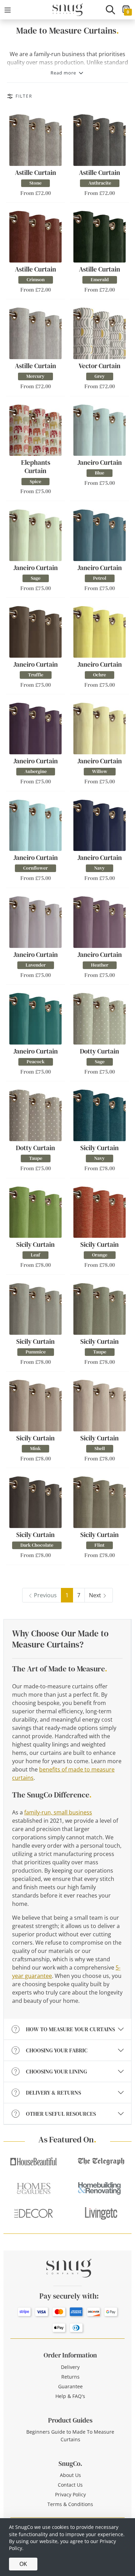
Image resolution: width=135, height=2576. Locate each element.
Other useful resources (61, 2114)
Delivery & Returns (53, 2093)
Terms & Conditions (70, 2504)
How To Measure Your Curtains (70, 2029)
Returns (70, 2377)
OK (23, 2564)
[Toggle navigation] (8, 10)
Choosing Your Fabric (57, 2050)
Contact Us (70, 2485)
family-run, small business (58, 1812)
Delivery (70, 2367)
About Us (70, 2475)
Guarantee (70, 2386)
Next (95, 1595)
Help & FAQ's (70, 2396)
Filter (24, 96)
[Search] (110, 10)
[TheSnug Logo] (68, 9)
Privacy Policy (70, 2494)
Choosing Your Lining (56, 2071)
